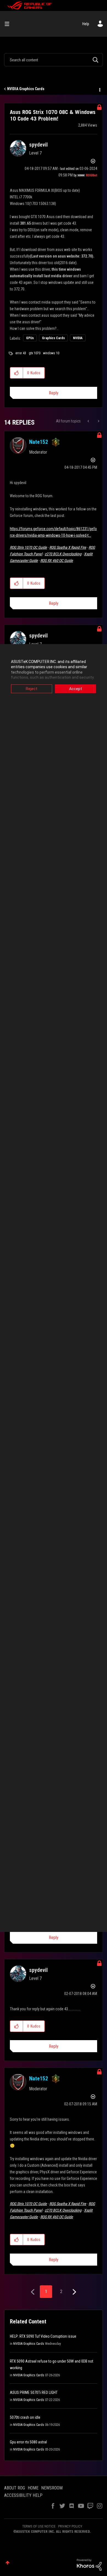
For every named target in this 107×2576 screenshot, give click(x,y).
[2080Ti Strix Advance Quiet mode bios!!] (89, 421)
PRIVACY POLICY (70, 2526)
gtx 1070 (35, 353)
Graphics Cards (53, 338)
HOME (33, 2488)
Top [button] (8, 2563)
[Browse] (9, 24)
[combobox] (54, 60)
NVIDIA (78, 338)
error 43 (21, 353)
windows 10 (51, 353)
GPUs (30, 338)
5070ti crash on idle (25, 2417)
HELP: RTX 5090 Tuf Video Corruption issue (43, 2336)
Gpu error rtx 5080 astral (28, 2442)
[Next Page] (74, 2292)
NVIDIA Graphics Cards (26, 89)
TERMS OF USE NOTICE (39, 2526)
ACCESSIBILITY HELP (23, 2495)
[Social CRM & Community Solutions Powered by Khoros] (89, 2564)
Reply (54, 393)
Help (86, 24)
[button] (17, 373)
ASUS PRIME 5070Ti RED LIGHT (34, 2392)
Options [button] (99, 89)
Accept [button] (76, 689)
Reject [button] (32, 689)
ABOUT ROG (15, 2488)
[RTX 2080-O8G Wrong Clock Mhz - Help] (98, 421)
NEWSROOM (52, 2488)
